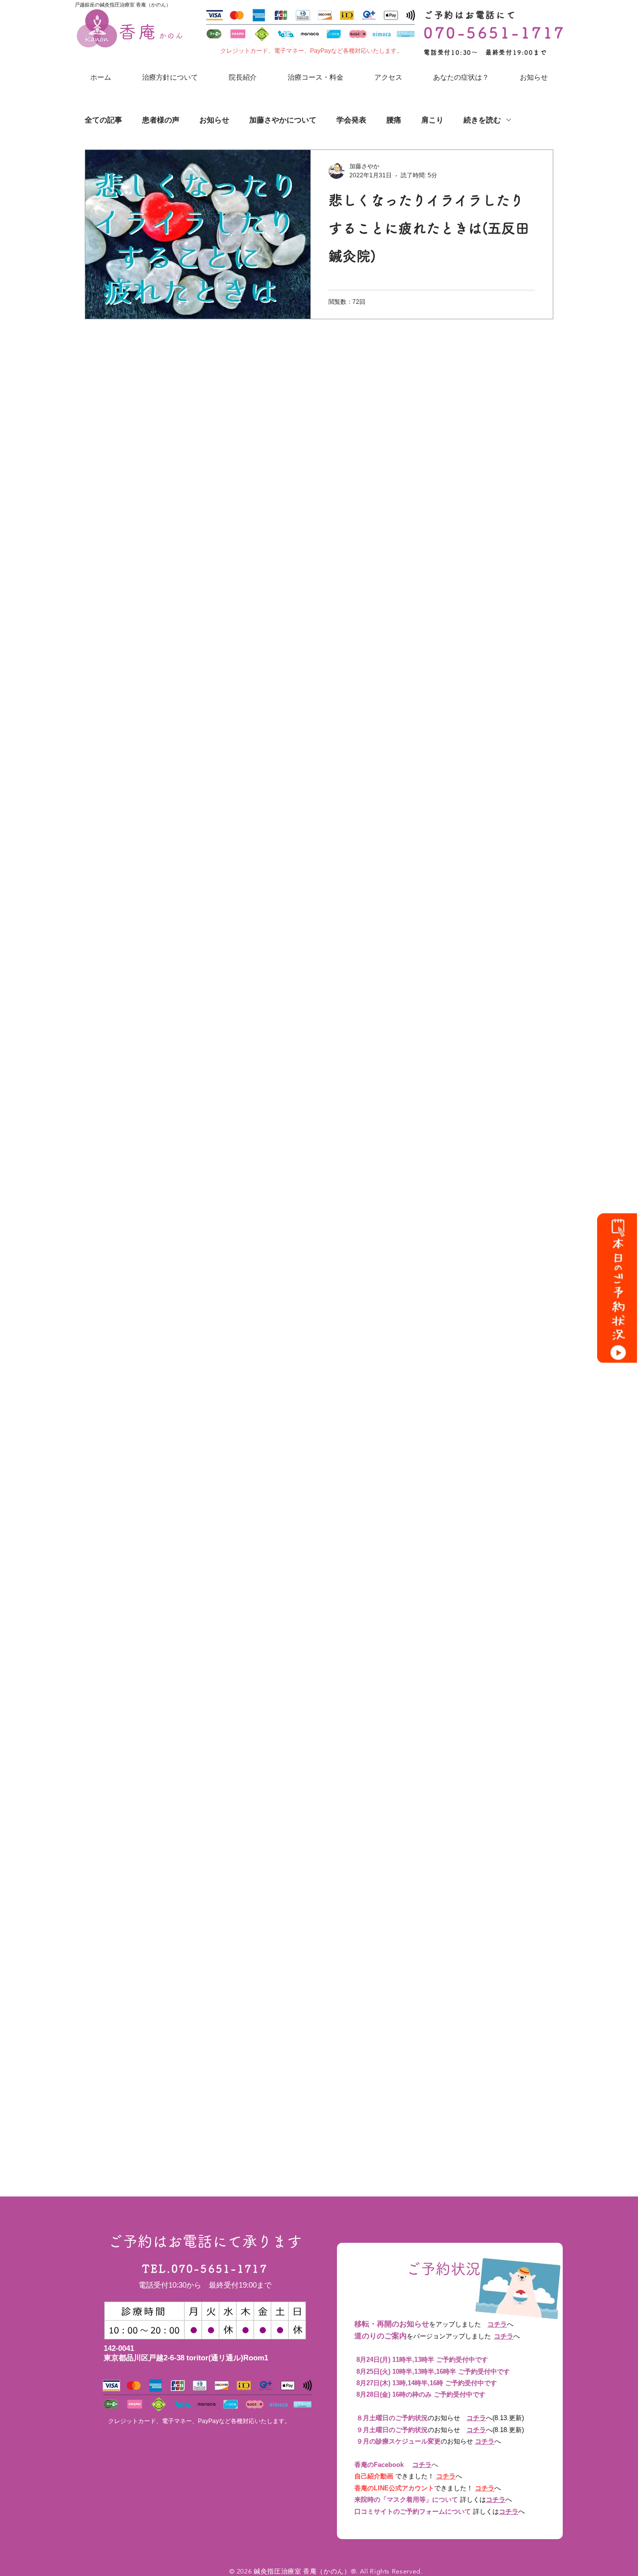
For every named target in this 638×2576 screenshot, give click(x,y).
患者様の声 (161, 120)
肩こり (432, 120)
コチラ (497, 2324)
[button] (461, 77)
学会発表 (351, 120)
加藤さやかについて (283, 120)
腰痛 (394, 120)
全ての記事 (103, 120)
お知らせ (214, 120)
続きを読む (482, 120)
